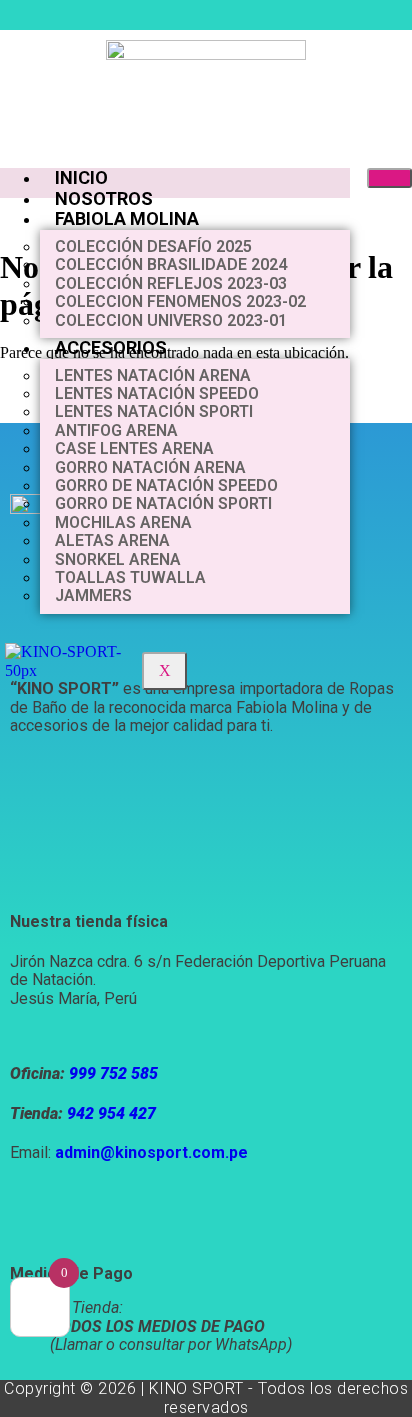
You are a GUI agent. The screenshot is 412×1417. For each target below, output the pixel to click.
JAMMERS (93, 595)
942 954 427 (111, 1113)
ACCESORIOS (111, 347)
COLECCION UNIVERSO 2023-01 (171, 320)
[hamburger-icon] (389, 178)
